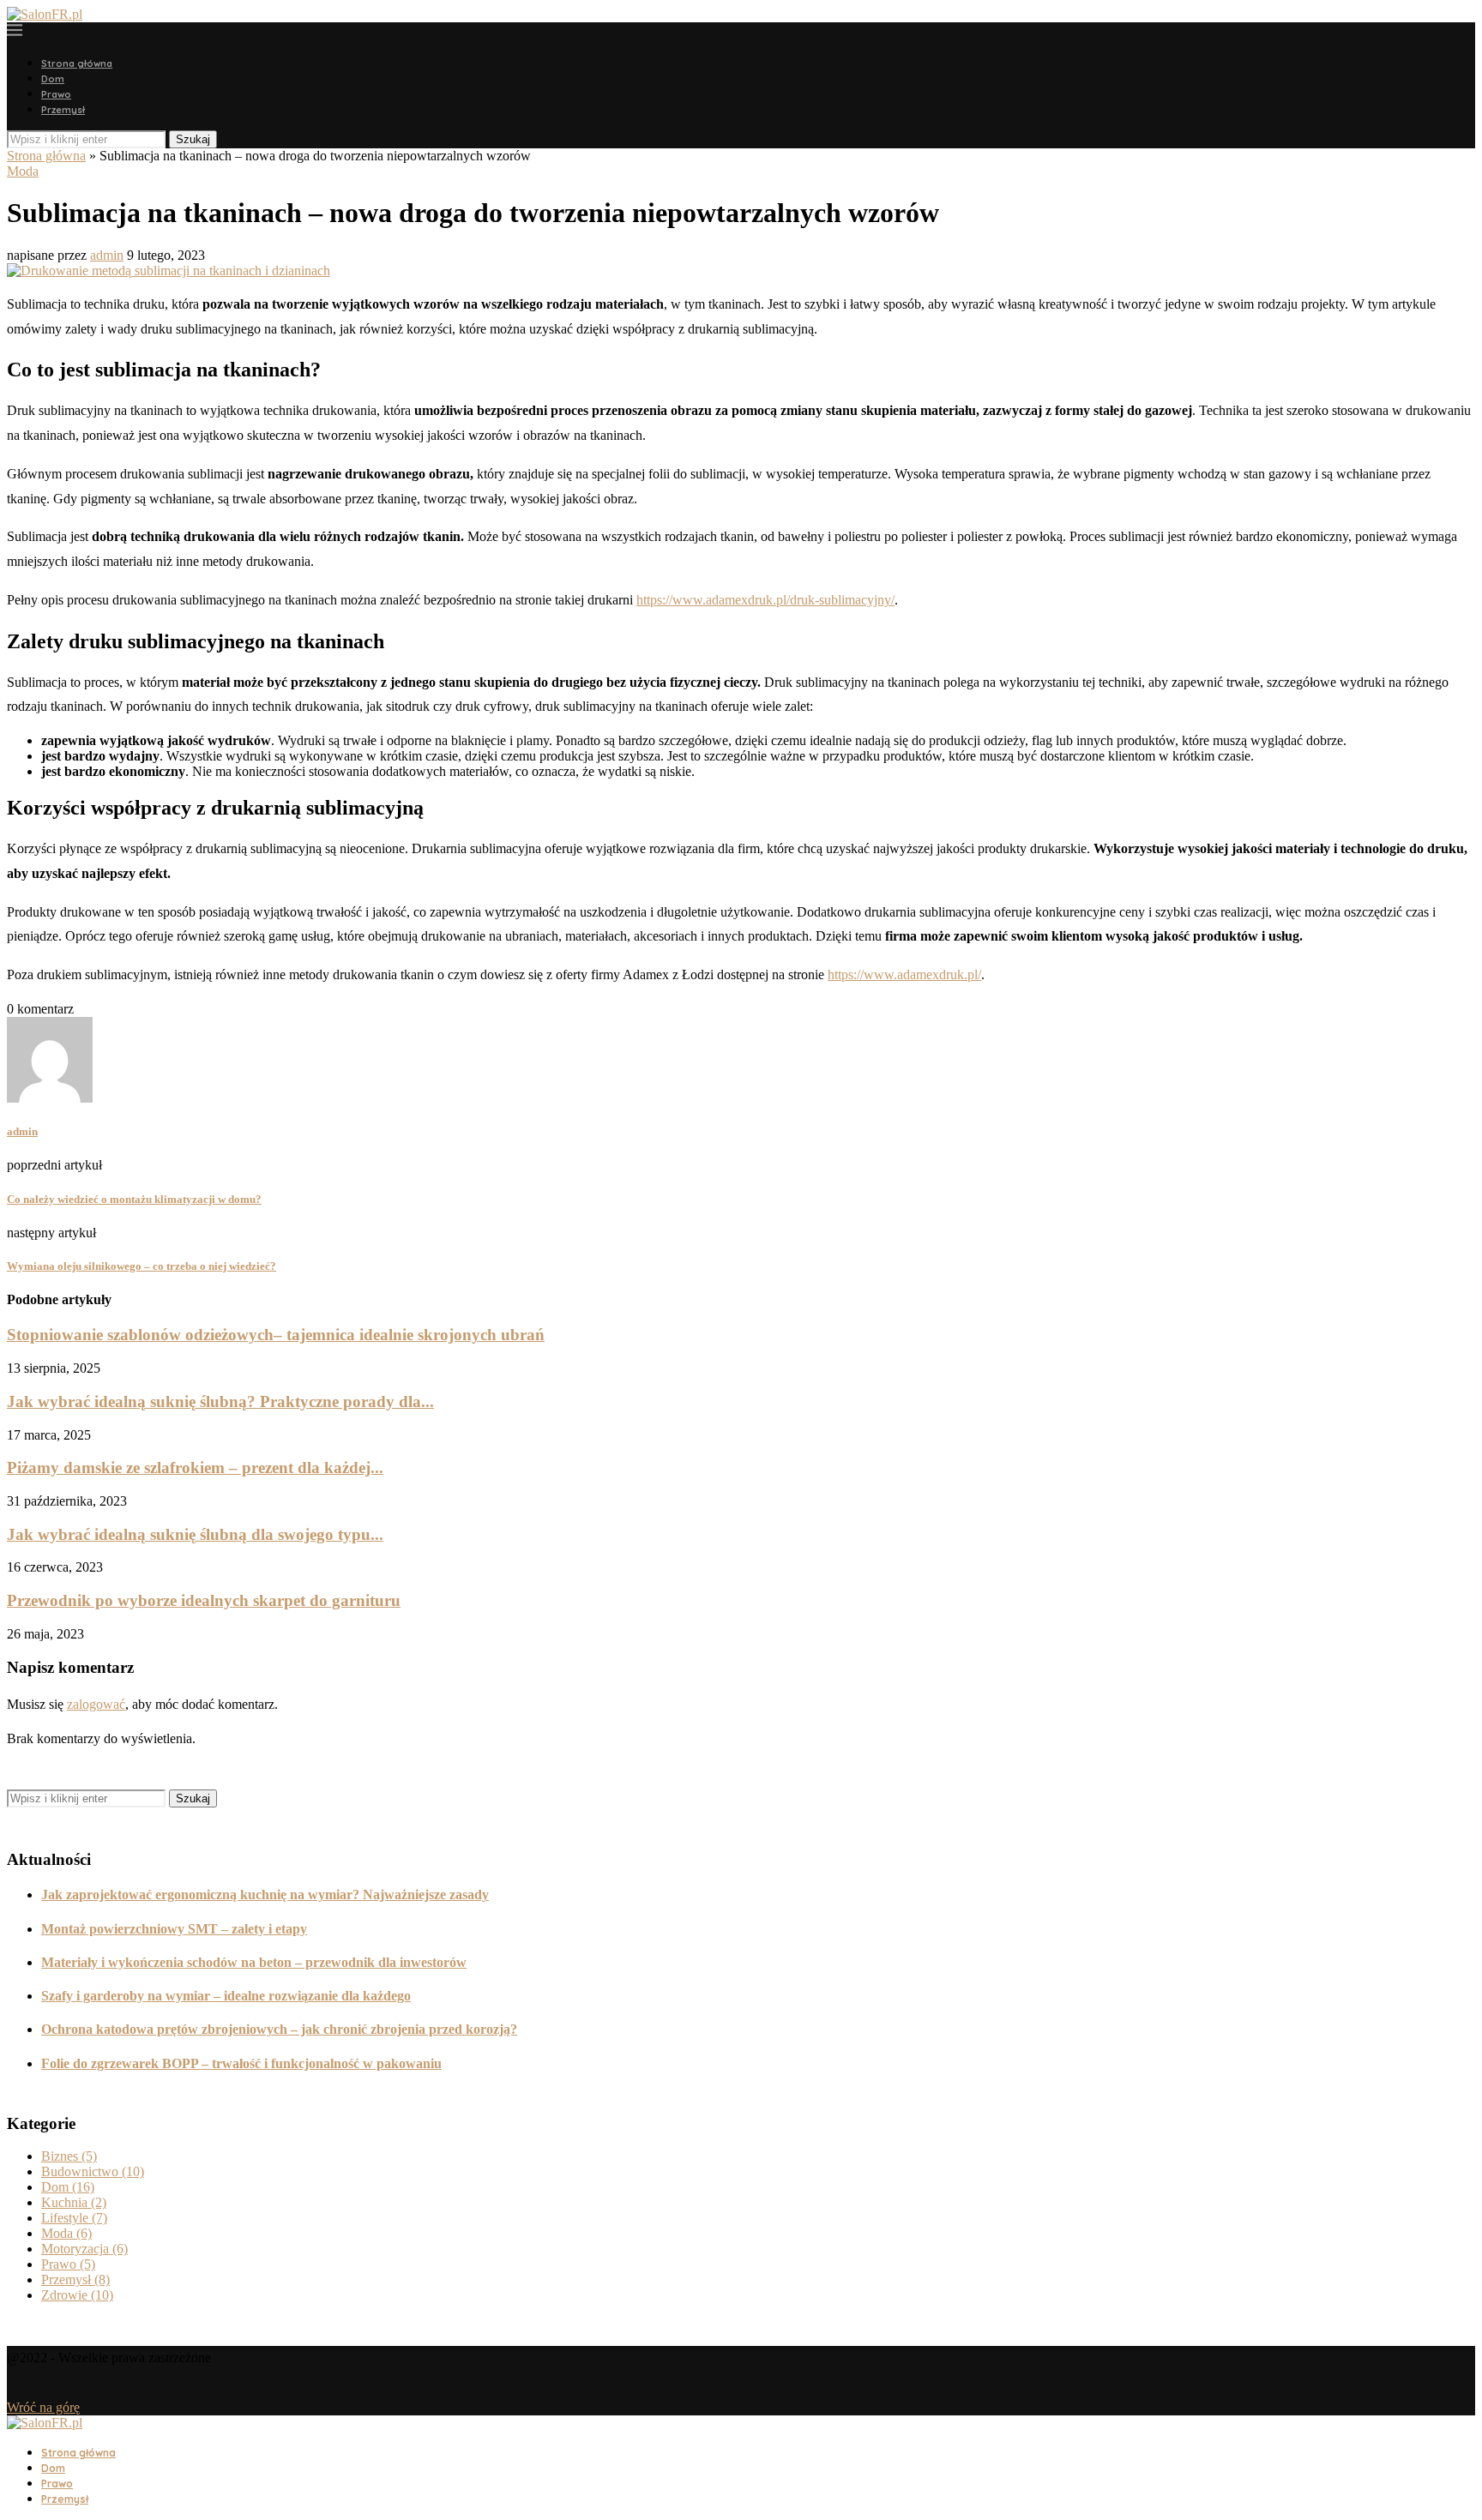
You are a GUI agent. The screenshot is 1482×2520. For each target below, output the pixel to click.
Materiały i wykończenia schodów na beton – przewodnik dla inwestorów (254, 1962)
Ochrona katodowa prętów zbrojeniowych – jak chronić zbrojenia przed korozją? (279, 2029)
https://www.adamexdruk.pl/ (904, 974)
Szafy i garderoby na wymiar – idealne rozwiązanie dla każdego (226, 1996)
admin (107, 255)
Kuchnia (74, 2202)
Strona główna (77, 63)
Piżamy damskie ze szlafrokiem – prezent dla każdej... (195, 1467)
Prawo (56, 94)
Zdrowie (77, 2295)
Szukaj (193, 139)
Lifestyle (74, 2218)
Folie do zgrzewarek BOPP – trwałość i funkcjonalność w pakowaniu (241, 2063)
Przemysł (63, 110)
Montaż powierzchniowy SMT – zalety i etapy (174, 1929)
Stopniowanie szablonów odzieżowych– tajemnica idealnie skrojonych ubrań (276, 1335)
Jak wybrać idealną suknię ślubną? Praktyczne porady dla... (220, 1401)
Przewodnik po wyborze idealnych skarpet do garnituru (204, 1600)
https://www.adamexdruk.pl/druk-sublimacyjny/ (765, 600)
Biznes (69, 2156)
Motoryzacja (84, 2249)
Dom (53, 79)
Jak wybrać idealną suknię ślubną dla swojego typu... (195, 1534)
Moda (23, 171)
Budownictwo (93, 2171)
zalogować (96, 1704)
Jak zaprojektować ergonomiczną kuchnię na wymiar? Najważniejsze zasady (265, 1895)
